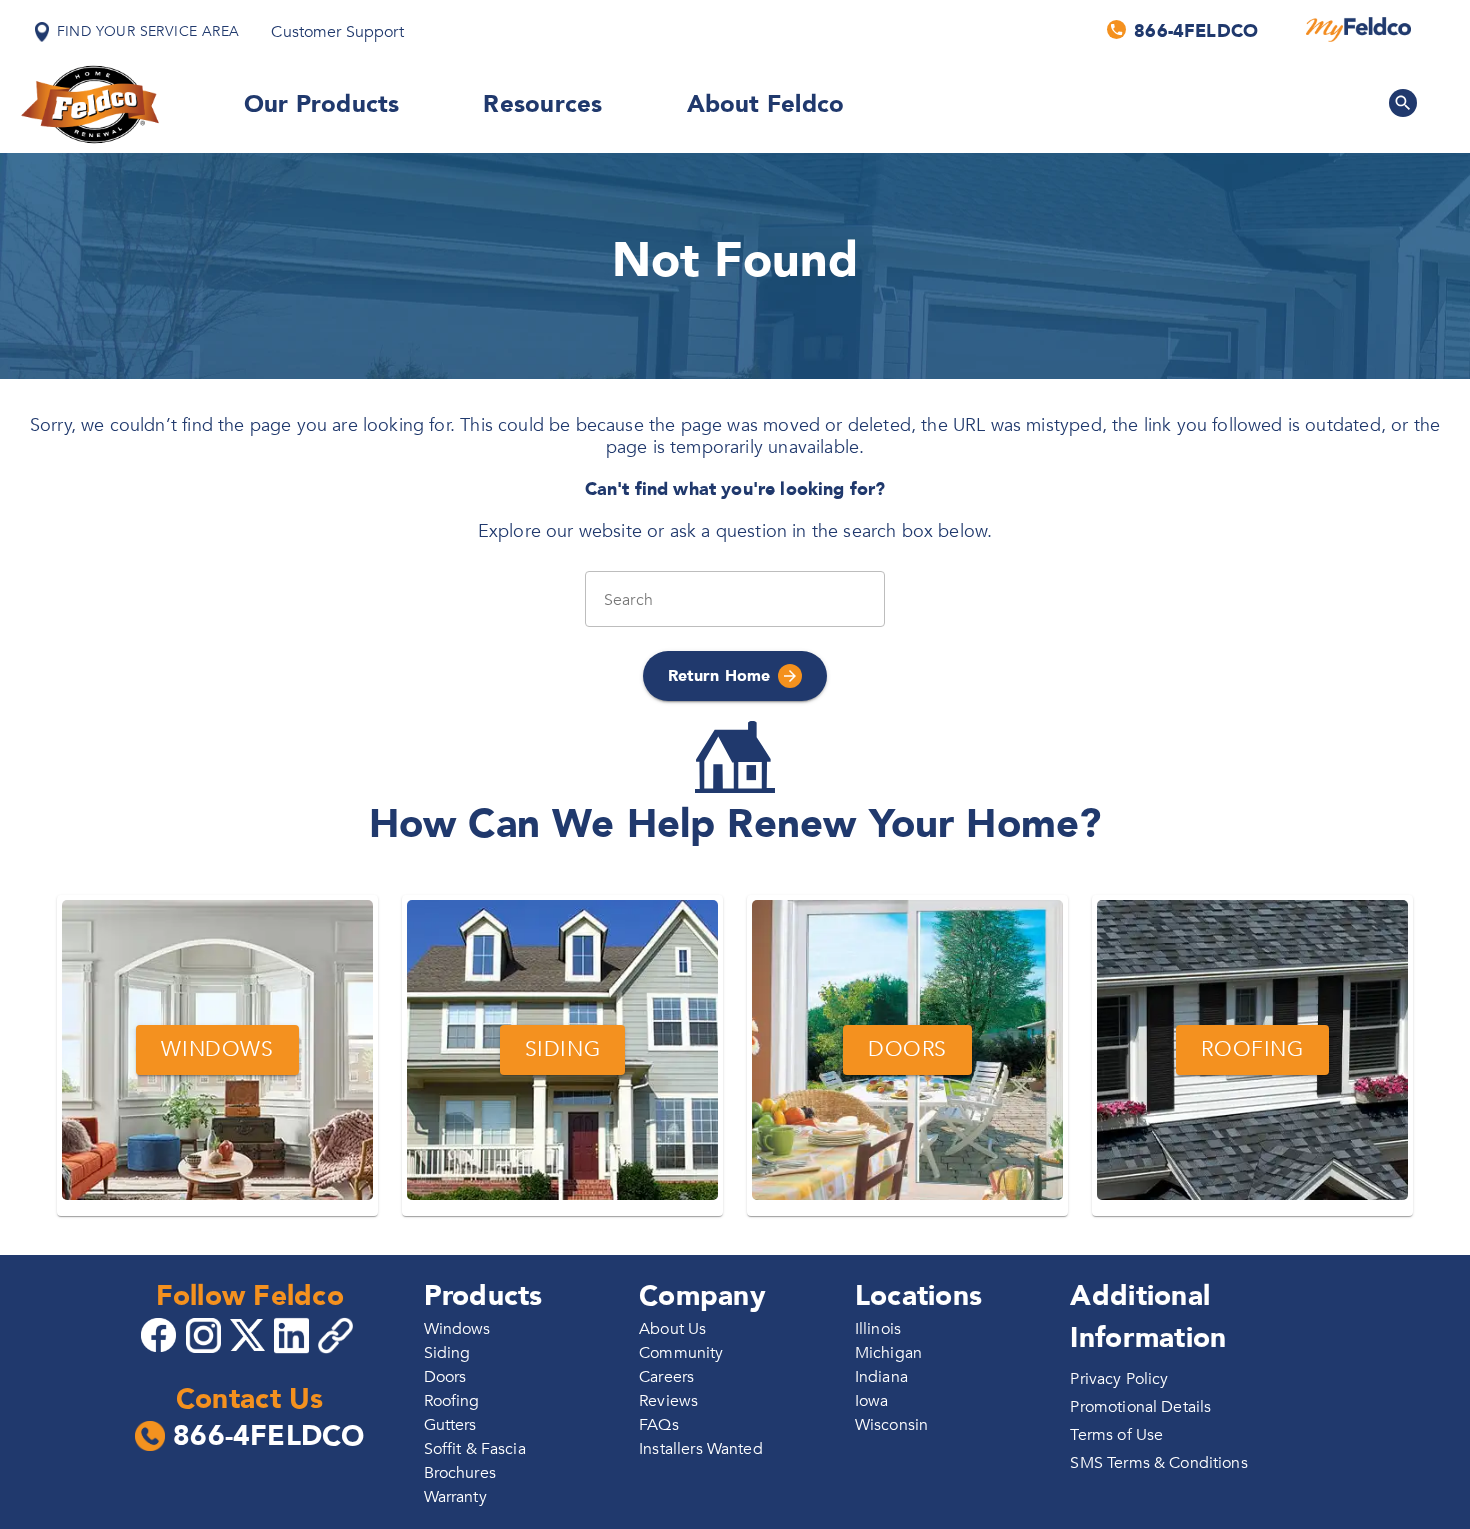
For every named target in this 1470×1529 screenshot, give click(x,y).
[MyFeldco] (1358, 30)
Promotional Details (1140, 1407)
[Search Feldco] (1403, 103)
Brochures (460, 1473)
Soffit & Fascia (475, 1449)
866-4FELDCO (268, 1437)
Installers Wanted (701, 1449)
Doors (445, 1377)
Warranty (455, 1497)
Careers (666, 1377)
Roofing (452, 1401)
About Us (672, 1329)
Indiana (881, 1377)
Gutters (450, 1425)
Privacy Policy (1119, 1379)
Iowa (872, 1401)
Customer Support (337, 32)
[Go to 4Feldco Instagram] (206, 1334)
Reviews (668, 1401)
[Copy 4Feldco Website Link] (338, 1335)
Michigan (888, 1353)
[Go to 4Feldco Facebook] (161, 1334)
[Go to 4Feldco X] (250, 1334)
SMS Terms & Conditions (1158, 1463)
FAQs (659, 1425)
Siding (447, 1353)
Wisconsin (891, 1425)
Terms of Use (1116, 1435)
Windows (457, 1329)
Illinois (878, 1329)
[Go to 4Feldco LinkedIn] (294, 1334)
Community (681, 1353)
